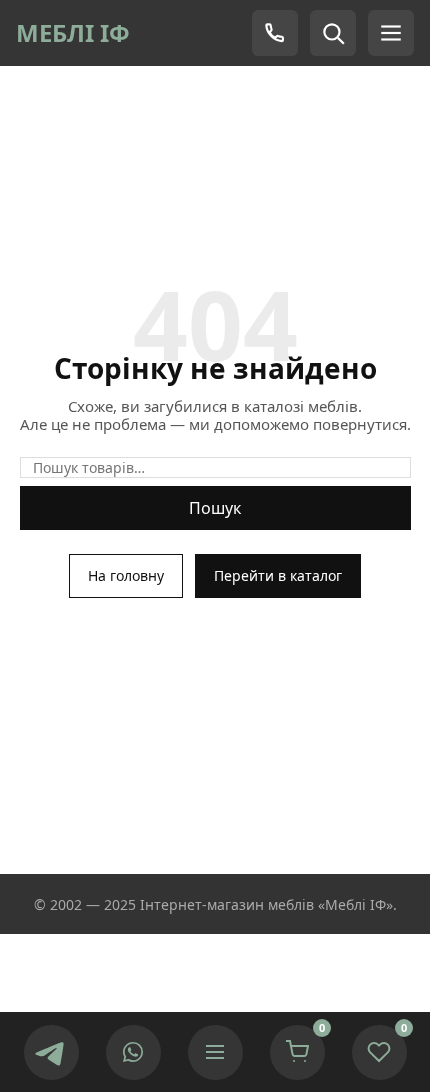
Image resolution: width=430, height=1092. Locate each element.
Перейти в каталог (278, 575)
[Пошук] (333, 33)
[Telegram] (51, 1052)
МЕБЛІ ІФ (73, 32)
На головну (126, 575)
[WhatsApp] (133, 1052)
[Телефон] (275, 33)
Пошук (215, 508)
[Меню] (391, 33)
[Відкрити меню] (215, 1052)
